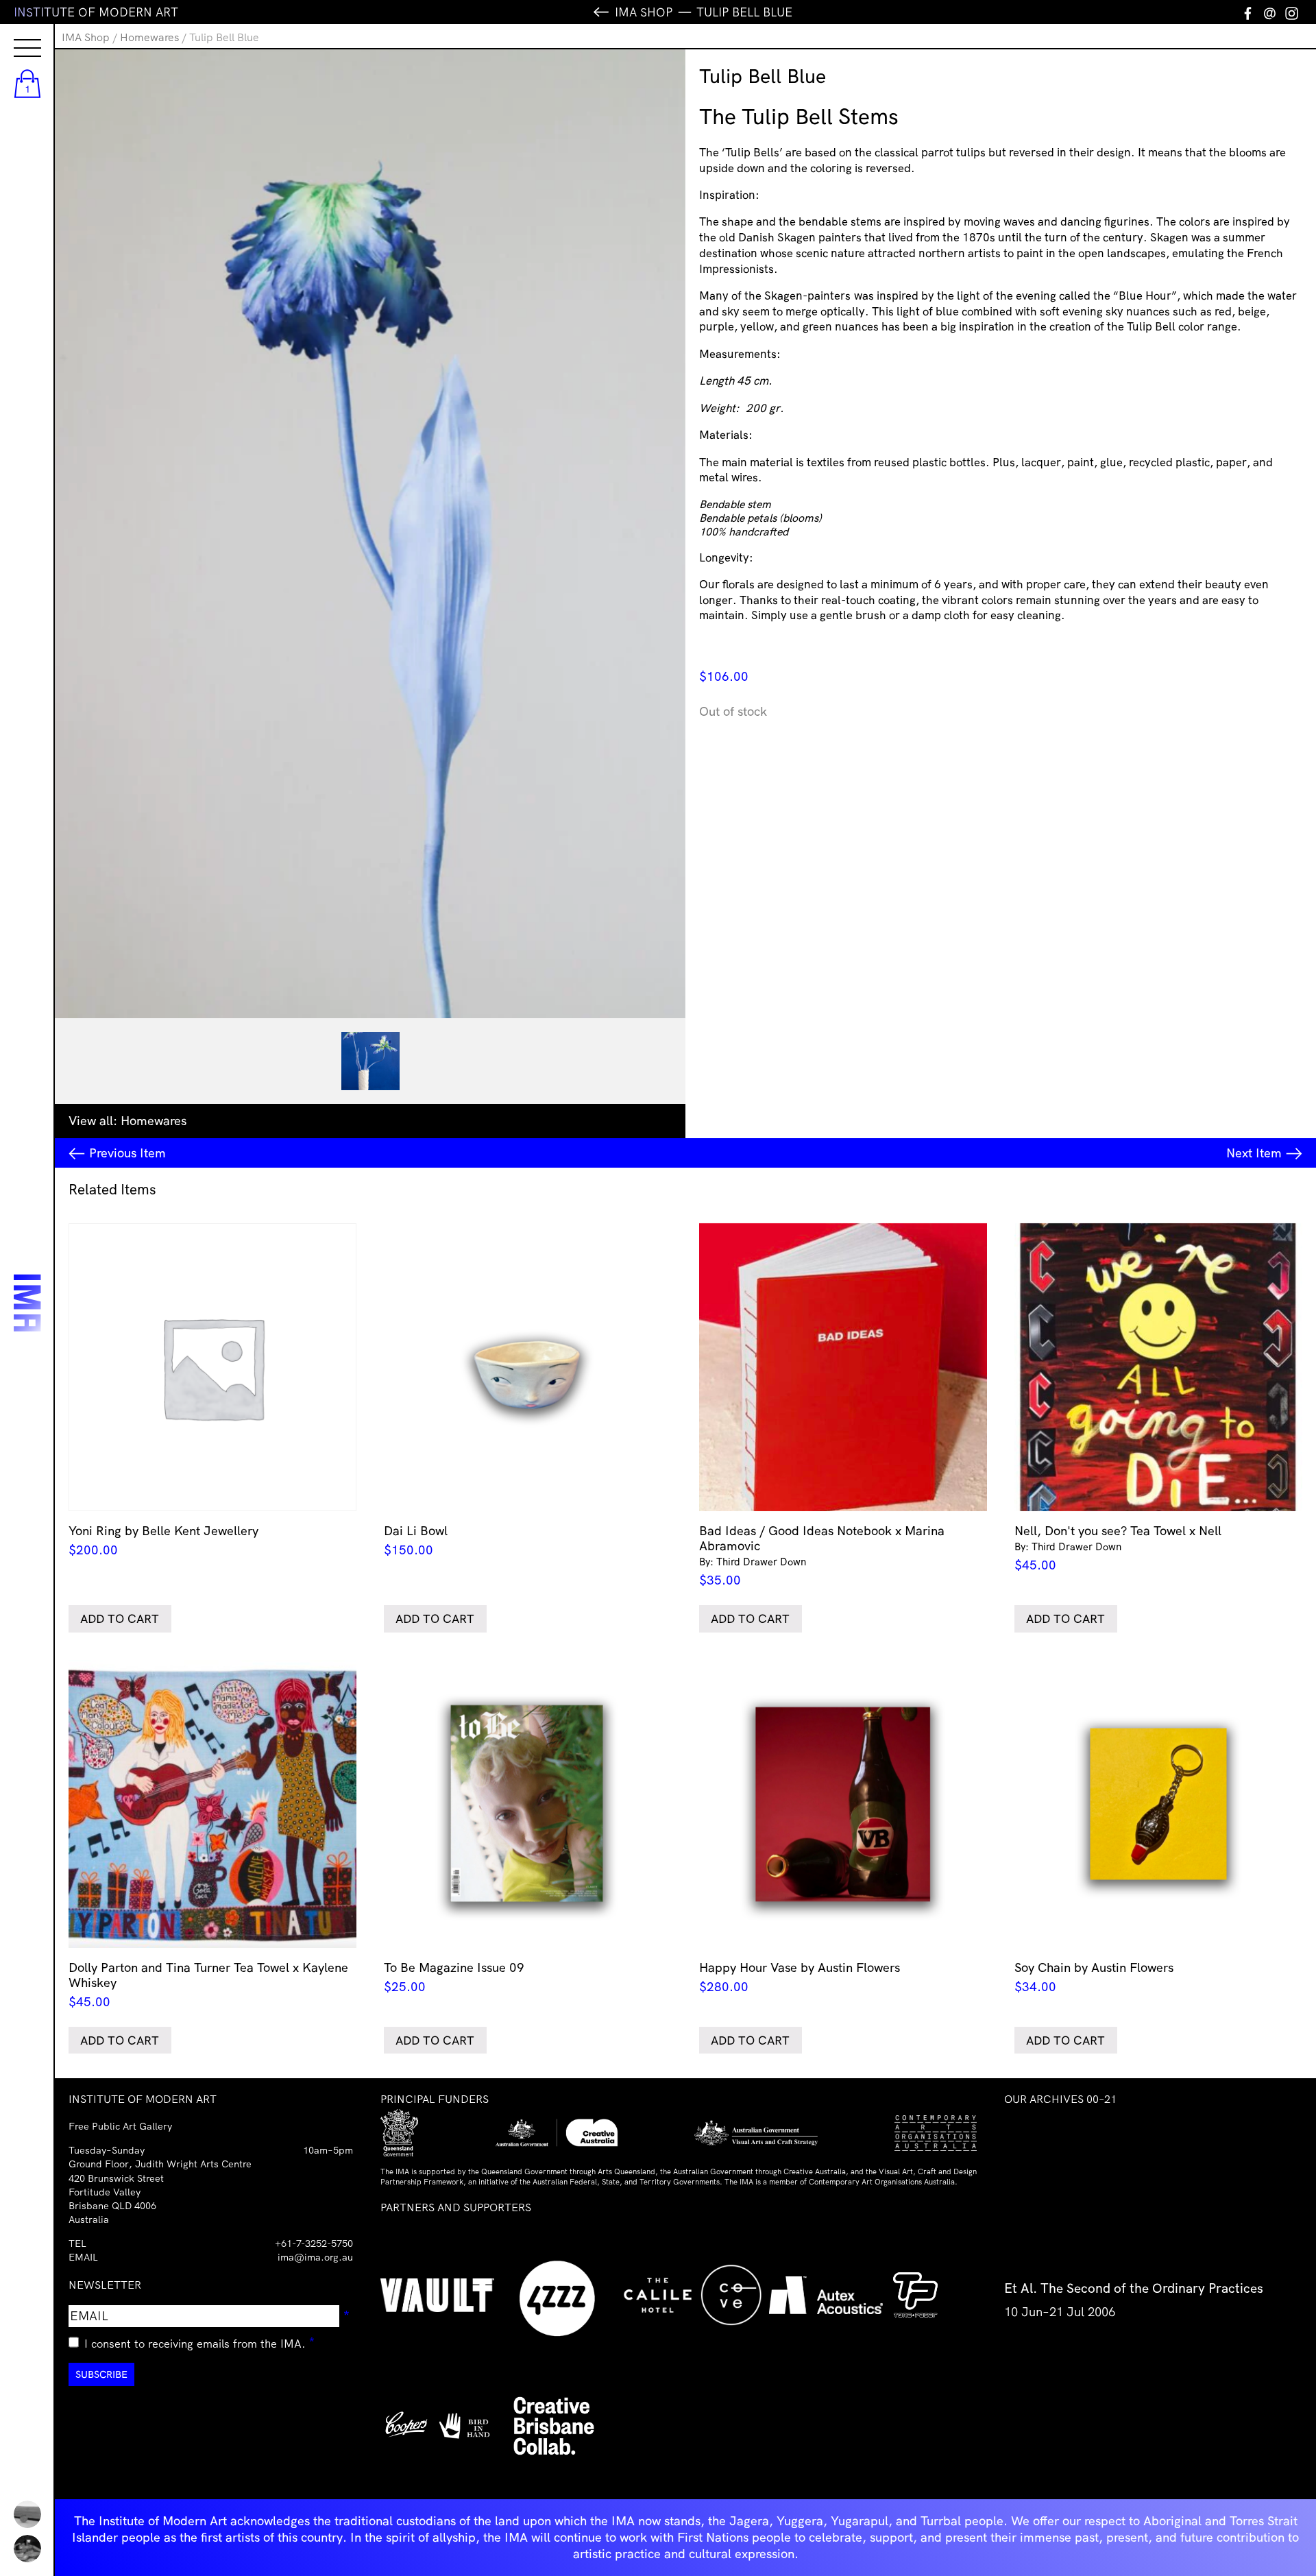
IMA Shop (86, 37)
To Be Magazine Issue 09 (454, 1977)
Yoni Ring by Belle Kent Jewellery (163, 1540)
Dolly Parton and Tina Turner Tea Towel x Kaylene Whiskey (208, 1985)
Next (1254, 1153)
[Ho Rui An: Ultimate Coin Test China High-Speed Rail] (27, 2514)
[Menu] (14, 36)
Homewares (149, 37)
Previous (127, 1153)
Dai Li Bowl (416, 1540)
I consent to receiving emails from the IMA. (200, 2342)
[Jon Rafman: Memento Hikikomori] (27, 2549)
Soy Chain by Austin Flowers (1094, 1977)
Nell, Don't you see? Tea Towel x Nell (1118, 1548)
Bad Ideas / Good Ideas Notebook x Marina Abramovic (822, 1555)
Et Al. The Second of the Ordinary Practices (1134, 2288)
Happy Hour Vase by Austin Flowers (800, 1977)
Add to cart (120, 1618)
